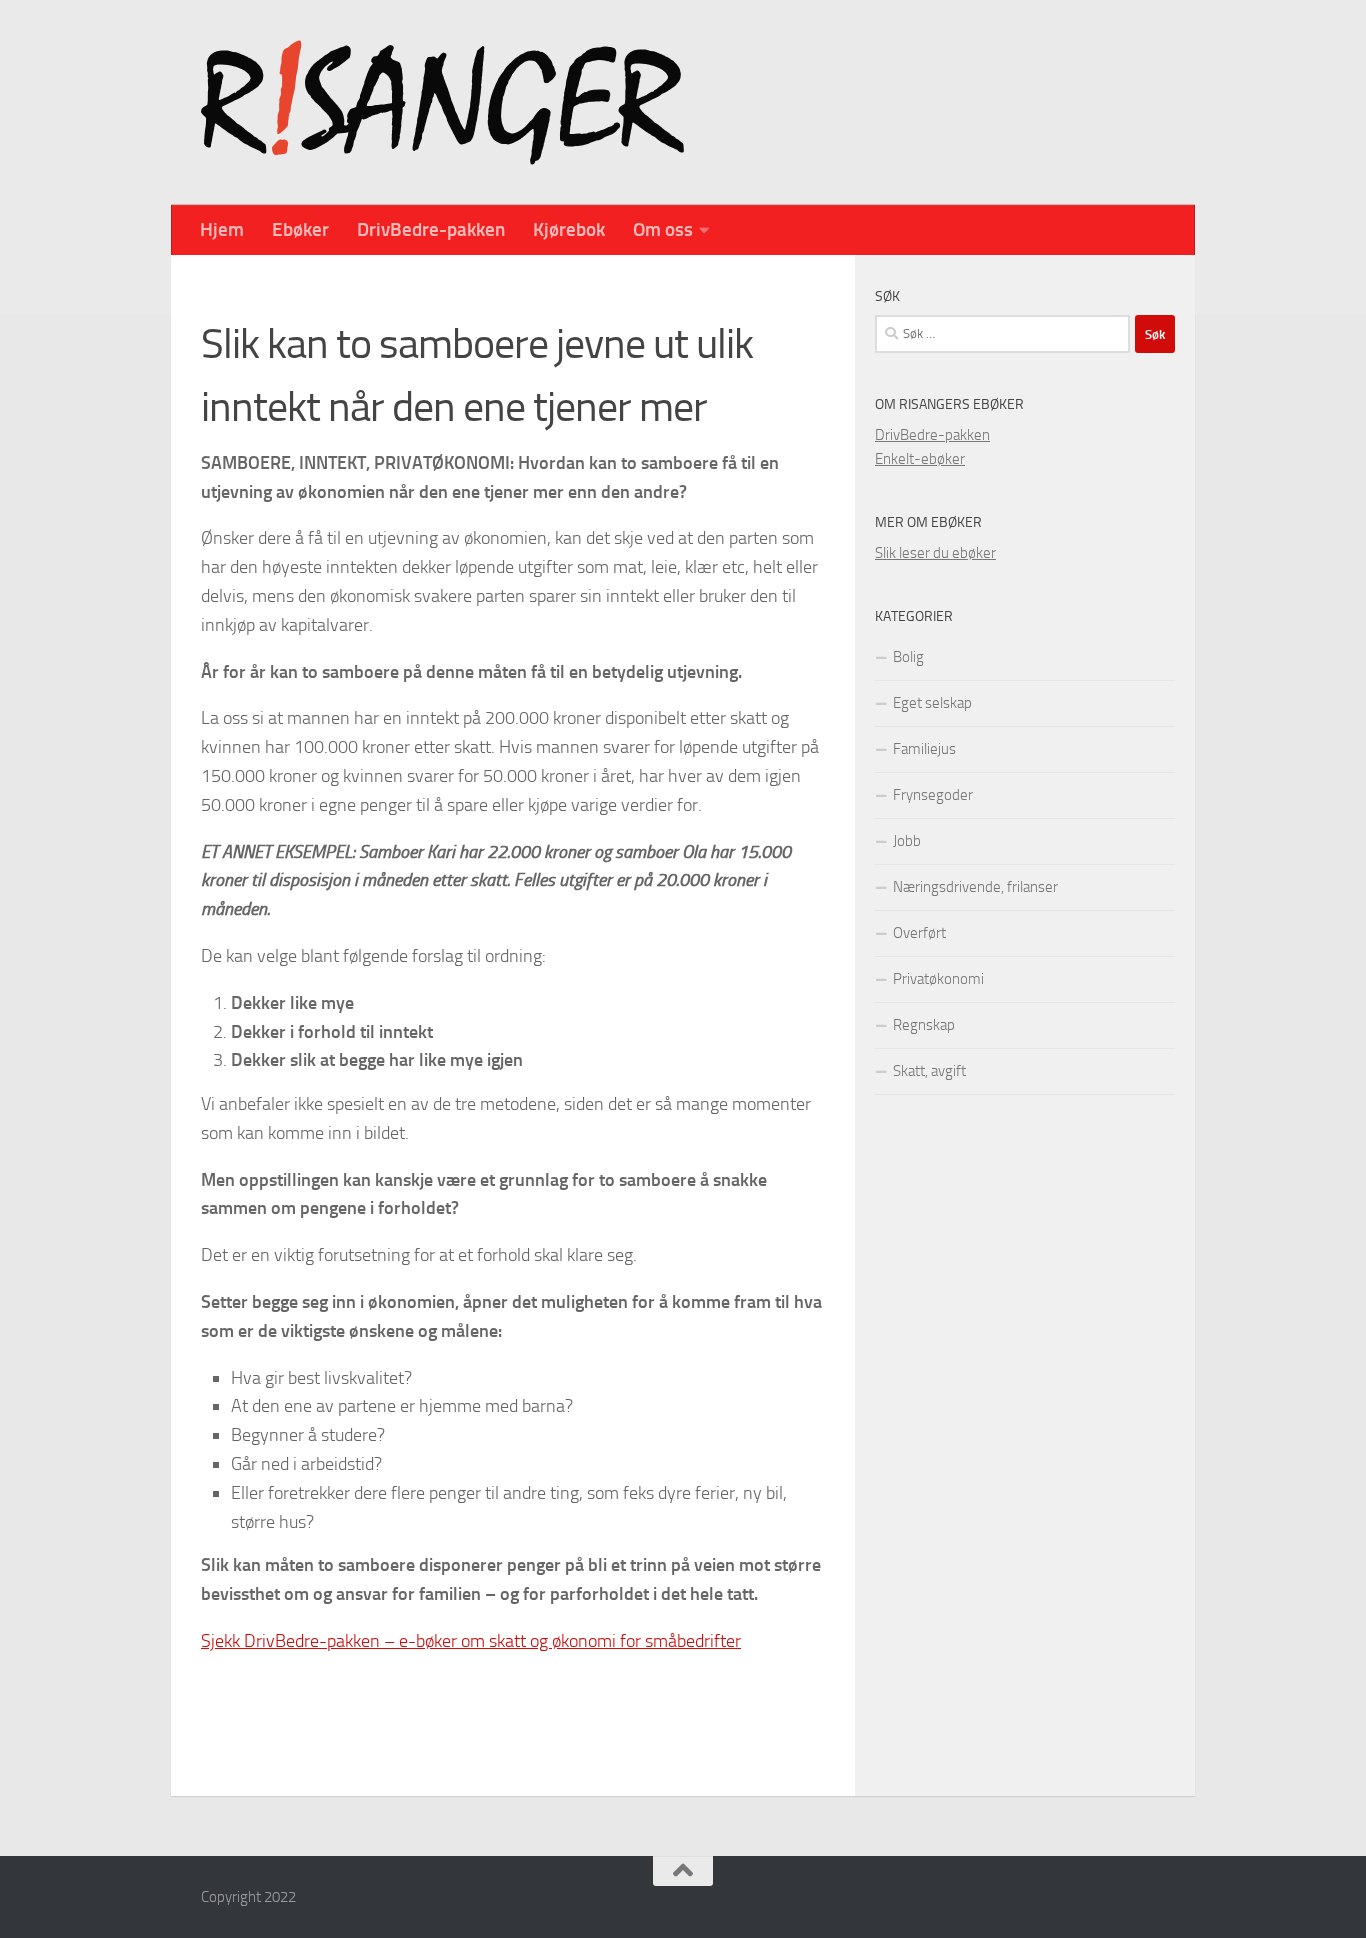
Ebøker (300, 229)
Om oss (663, 229)
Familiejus (924, 749)
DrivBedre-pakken (431, 229)
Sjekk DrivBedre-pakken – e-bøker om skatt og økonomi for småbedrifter (471, 1641)
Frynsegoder (933, 795)
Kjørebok (569, 229)
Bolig (908, 657)
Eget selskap (932, 703)
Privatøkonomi (938, 979)
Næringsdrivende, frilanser (975, 887)
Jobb (907, 841)
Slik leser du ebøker (935, 553)
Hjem (222, 229)
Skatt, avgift (929, 1071)
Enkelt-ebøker (920, 459)
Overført (919, 933)
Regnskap (924, 1025)
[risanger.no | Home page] (442, 102)
